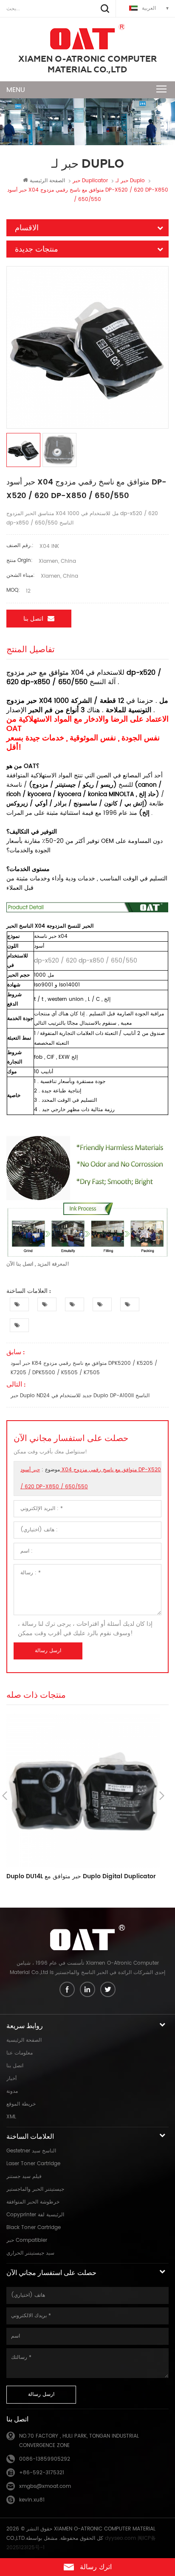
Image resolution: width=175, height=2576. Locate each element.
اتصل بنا (33, 619)
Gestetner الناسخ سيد (31, 2151)
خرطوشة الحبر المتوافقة (33, 2202)
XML (11, 2117)
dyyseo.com (120, 2538)
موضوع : (91, 1478)
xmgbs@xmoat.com (45, 2486)
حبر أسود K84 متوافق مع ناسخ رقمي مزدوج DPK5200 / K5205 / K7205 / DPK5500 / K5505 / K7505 (84, 1368)
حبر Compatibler (27, 2240)
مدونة (12, 2091)
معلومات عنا (20, 2053)
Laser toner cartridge (33, 2164)
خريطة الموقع (21, 2104)
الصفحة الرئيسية (47, 181)
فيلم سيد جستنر (24, 2176)
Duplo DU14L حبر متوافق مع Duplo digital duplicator (81, 1877)
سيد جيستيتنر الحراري (30, 2253)
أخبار (11, 2079)
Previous (5, 1796)
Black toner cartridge (34, 2228)
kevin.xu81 (32, 2500)
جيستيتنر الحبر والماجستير (35, 2189)
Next (162, 1796)
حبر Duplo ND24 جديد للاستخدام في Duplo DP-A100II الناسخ (80, 1396)
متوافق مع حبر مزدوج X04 (45, 673)
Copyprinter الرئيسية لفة (35, 2215)
